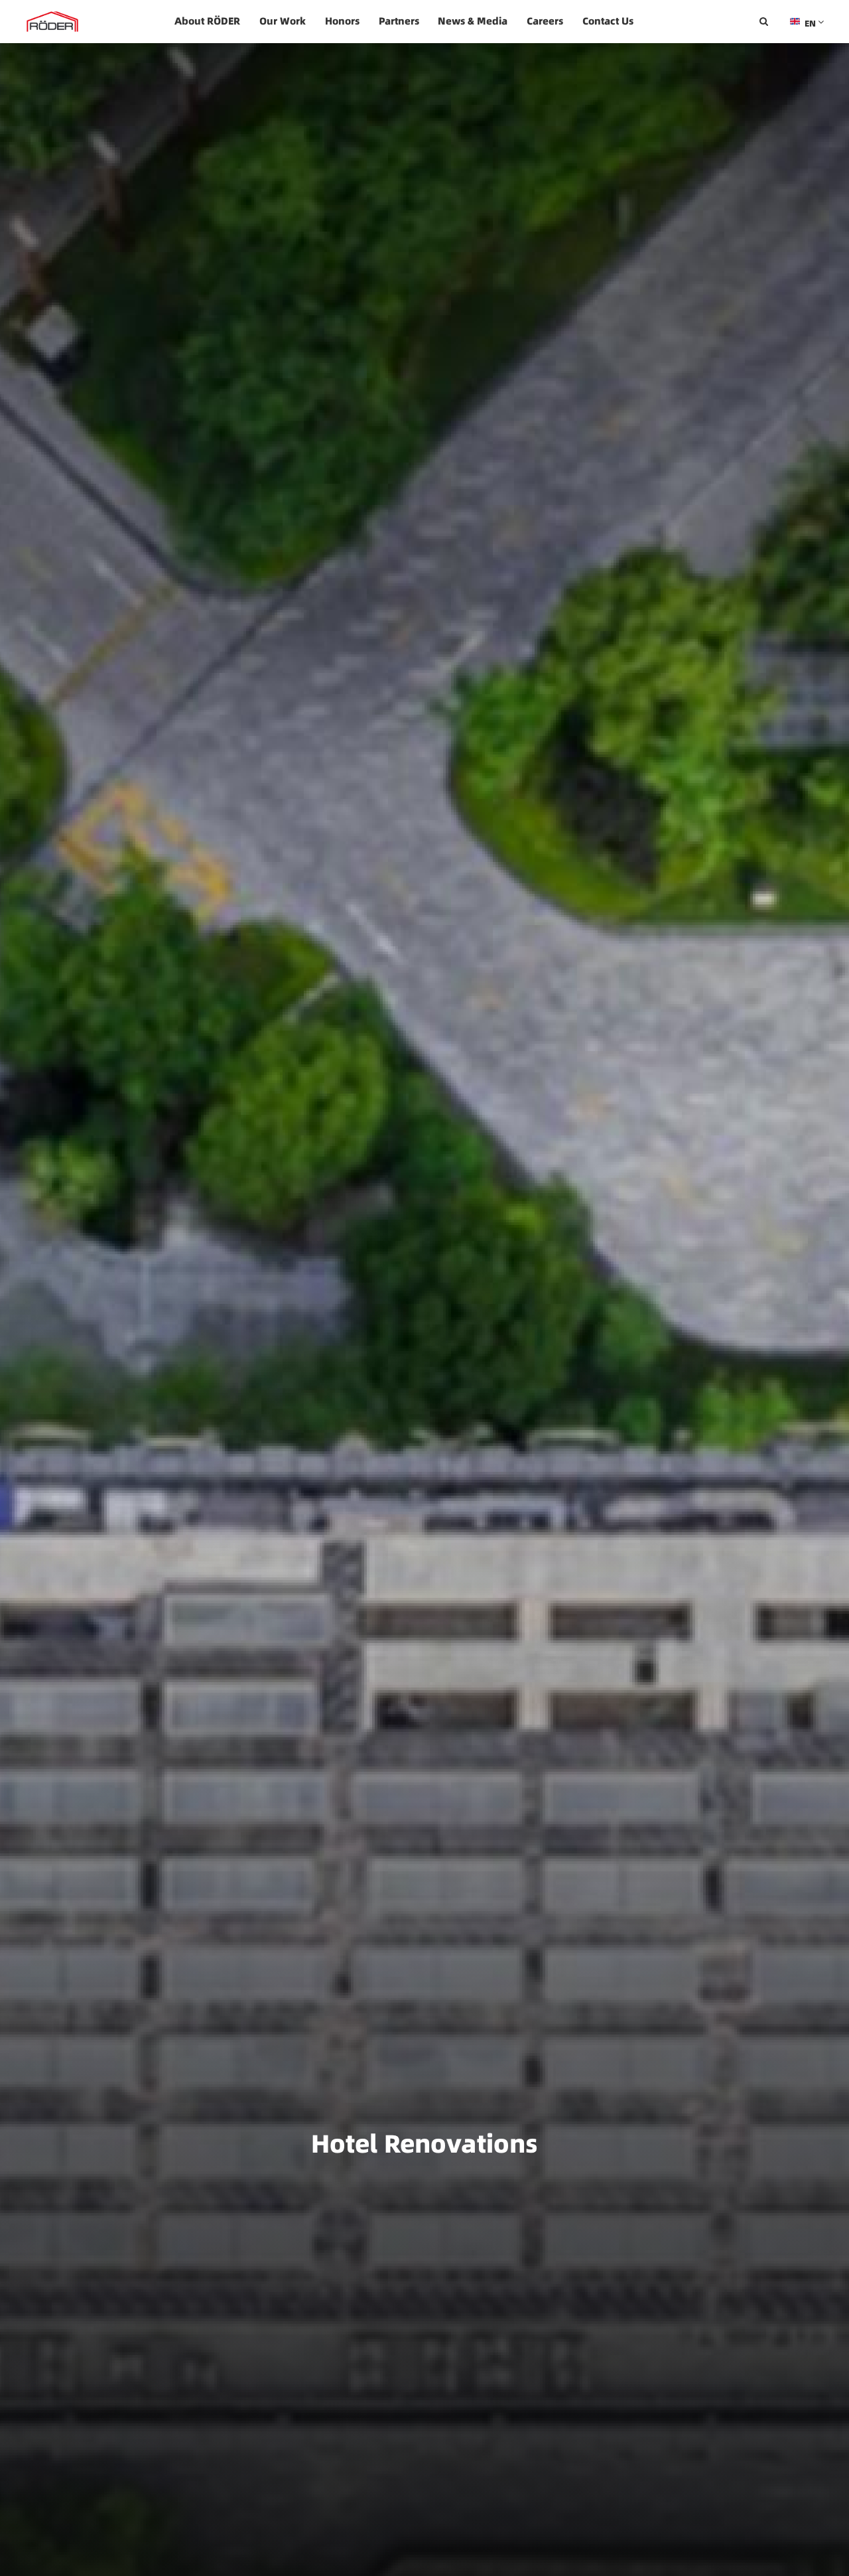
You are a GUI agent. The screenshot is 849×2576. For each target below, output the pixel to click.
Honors (342, 21)
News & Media (473, 21)
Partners (399, 21)
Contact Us (608, 21)
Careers (545, 21)
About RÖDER (207, 21)
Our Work (283, 21)
